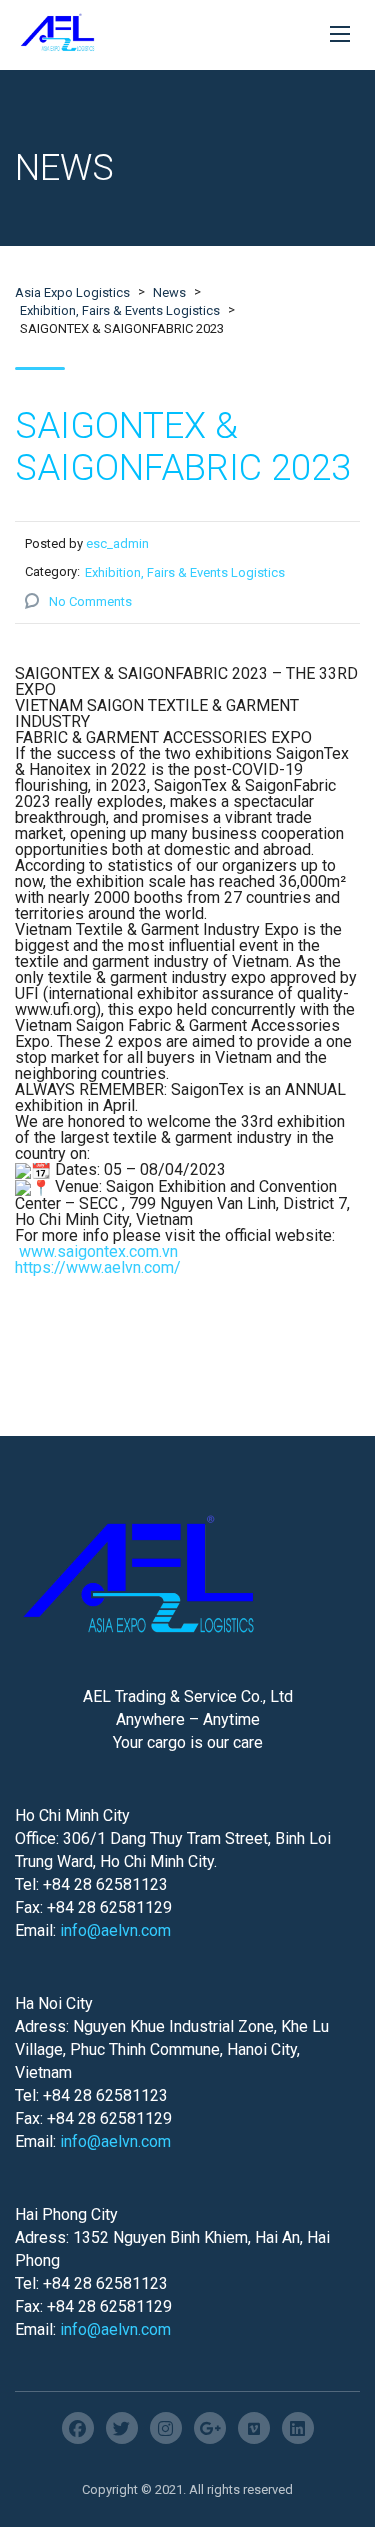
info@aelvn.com (115, 1930)
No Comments (90, 601)
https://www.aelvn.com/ (98, 1267)
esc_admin (117, 543)
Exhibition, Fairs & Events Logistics (185, 572)
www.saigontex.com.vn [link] (98, 1251)
